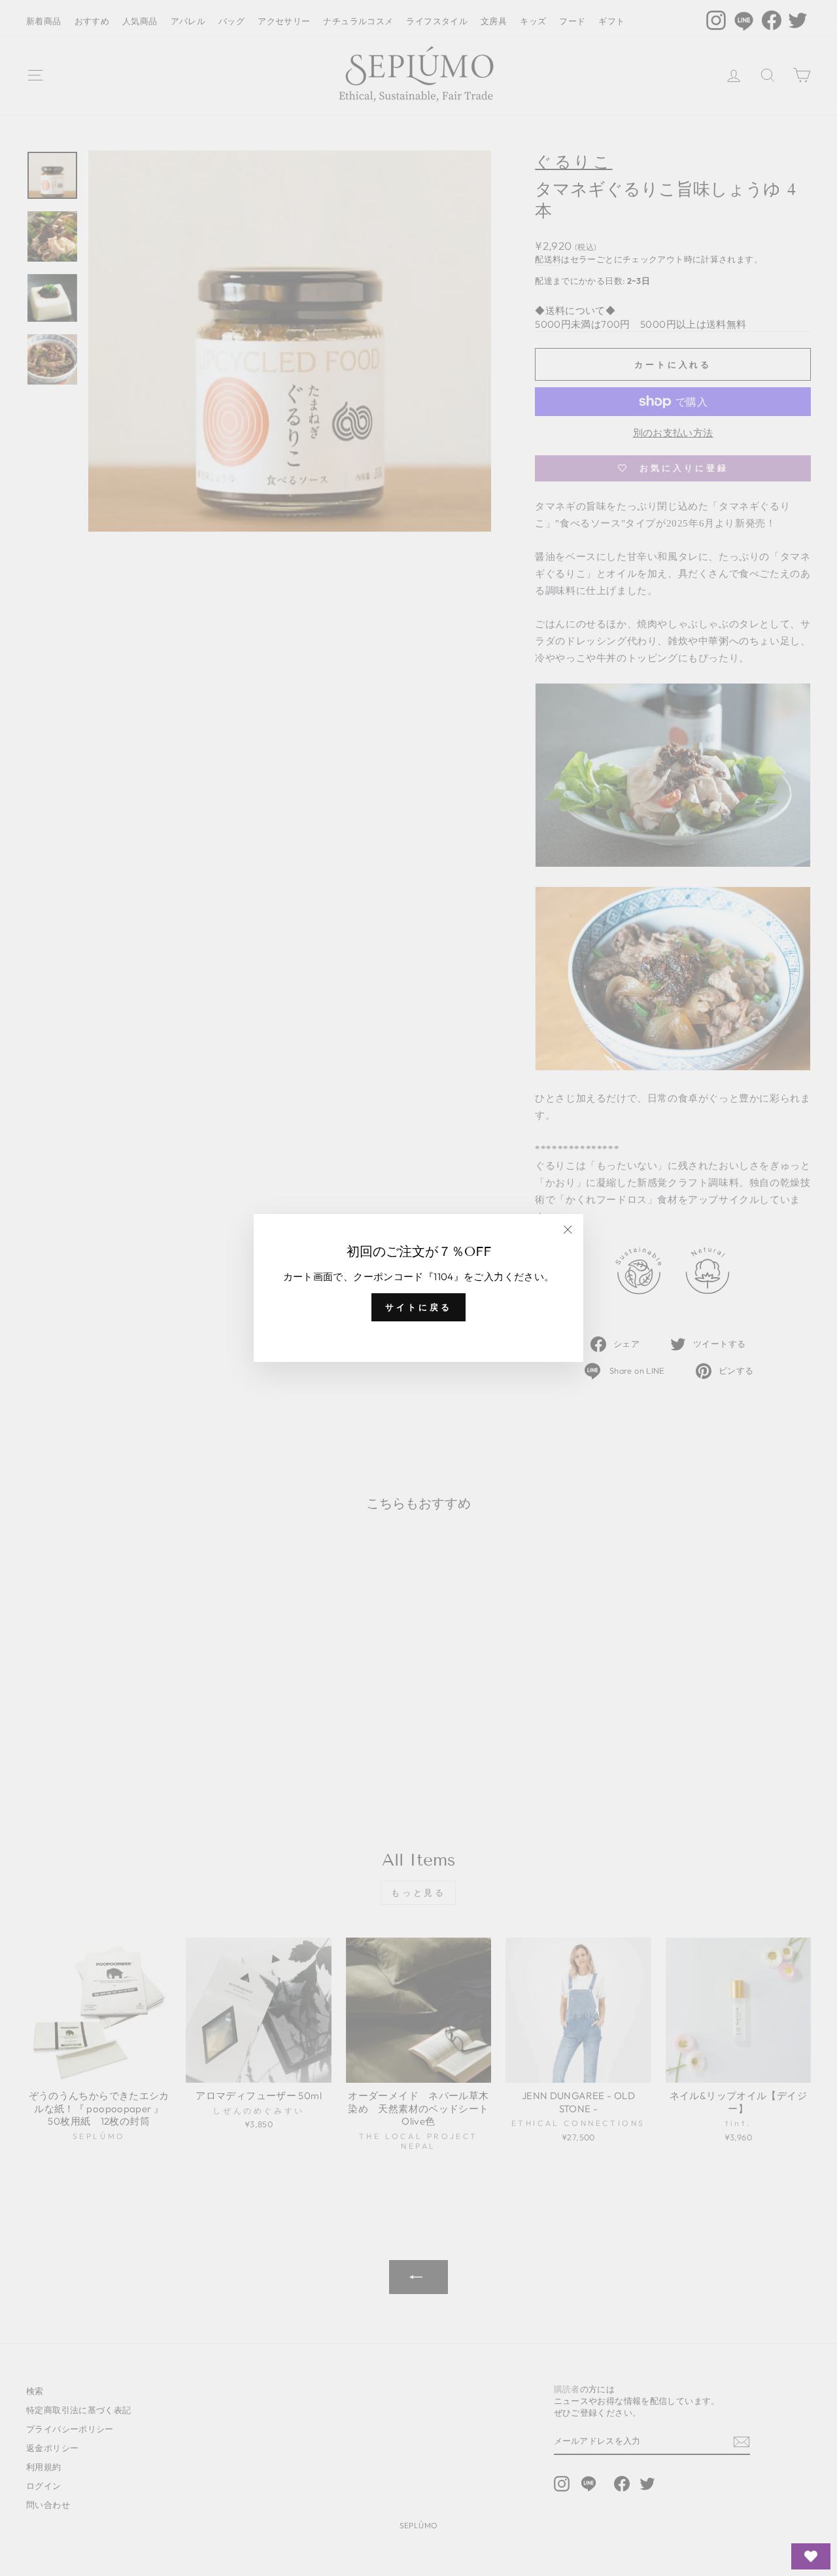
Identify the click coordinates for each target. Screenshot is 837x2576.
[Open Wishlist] (811, 2556)
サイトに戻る (418, 1307)
